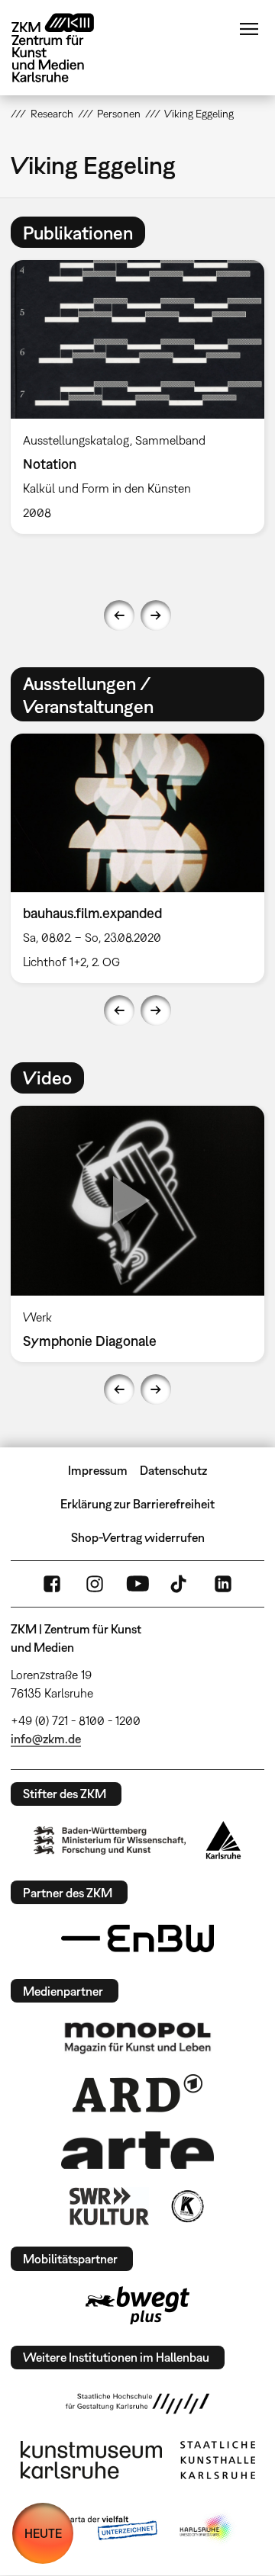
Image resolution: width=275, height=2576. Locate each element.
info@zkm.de (46, 1739)
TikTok (180, 1584)
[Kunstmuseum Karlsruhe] (91, 2460)
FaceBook (52, 1584)
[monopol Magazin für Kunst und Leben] (137, 2037)
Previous (119, 615)
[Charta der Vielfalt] (98, 2529)
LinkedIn (223, 1584)
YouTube (137, 1584)
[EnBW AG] (137, 1938)
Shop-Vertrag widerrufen (138, 1537)
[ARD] (137, 2093)
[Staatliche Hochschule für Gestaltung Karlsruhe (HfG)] (137, 2404)
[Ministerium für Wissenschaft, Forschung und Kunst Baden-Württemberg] (110, 1840)
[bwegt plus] (137, 2305)
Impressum (98, 1470)
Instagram (95, 1584)
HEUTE (43, 2533)
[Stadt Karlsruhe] (223, 1840)
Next (156, 615)
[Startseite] (64, 48)
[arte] (137, 2150)
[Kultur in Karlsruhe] (186, 2206)
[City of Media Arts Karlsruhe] (207, 2529)
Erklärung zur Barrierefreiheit (137, 1504)
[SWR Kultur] (109, 2206)
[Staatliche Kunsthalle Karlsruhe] (218, 2460)
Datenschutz (173, 1470)
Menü (249, 29)
